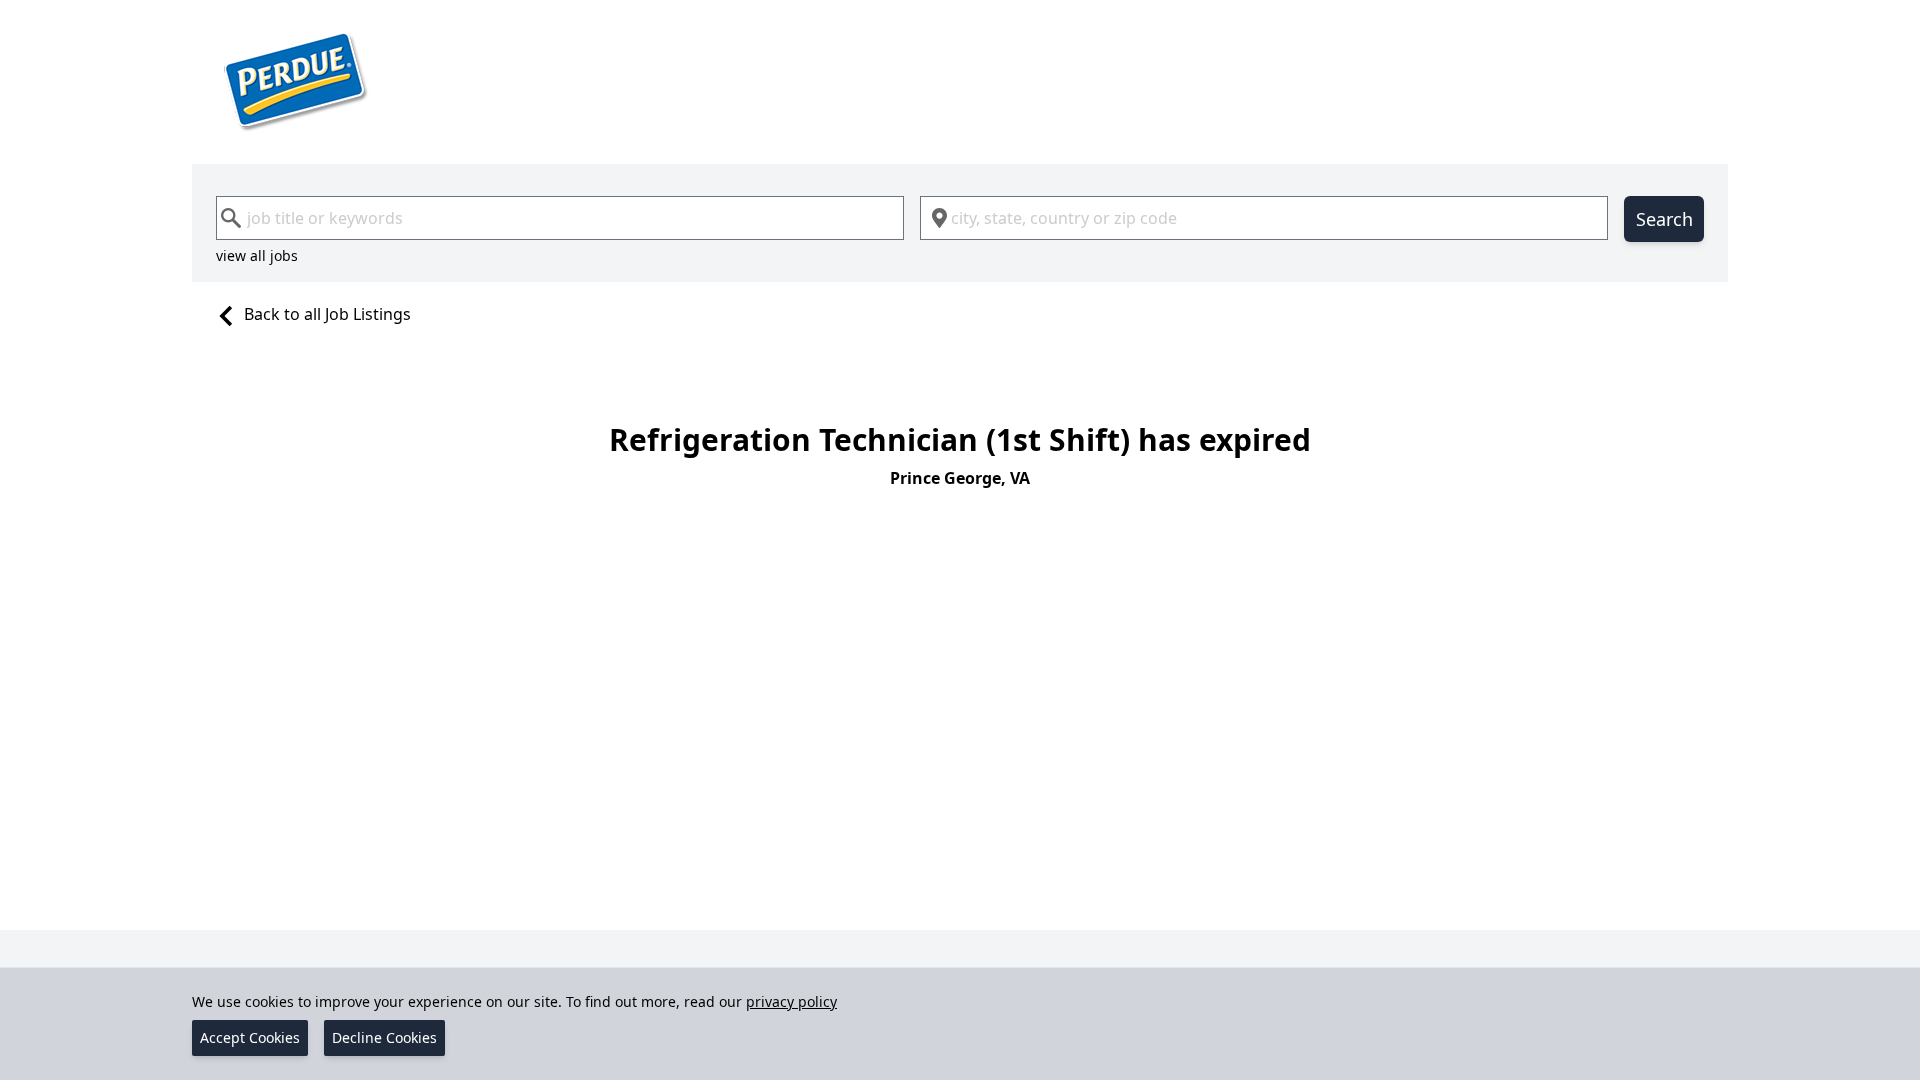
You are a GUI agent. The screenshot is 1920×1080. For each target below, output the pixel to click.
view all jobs (257, 255)
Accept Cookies (250, 1037)
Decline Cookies (384, 1037)
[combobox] (560, 218)
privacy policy (791, 1001)
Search (1664, 219)
